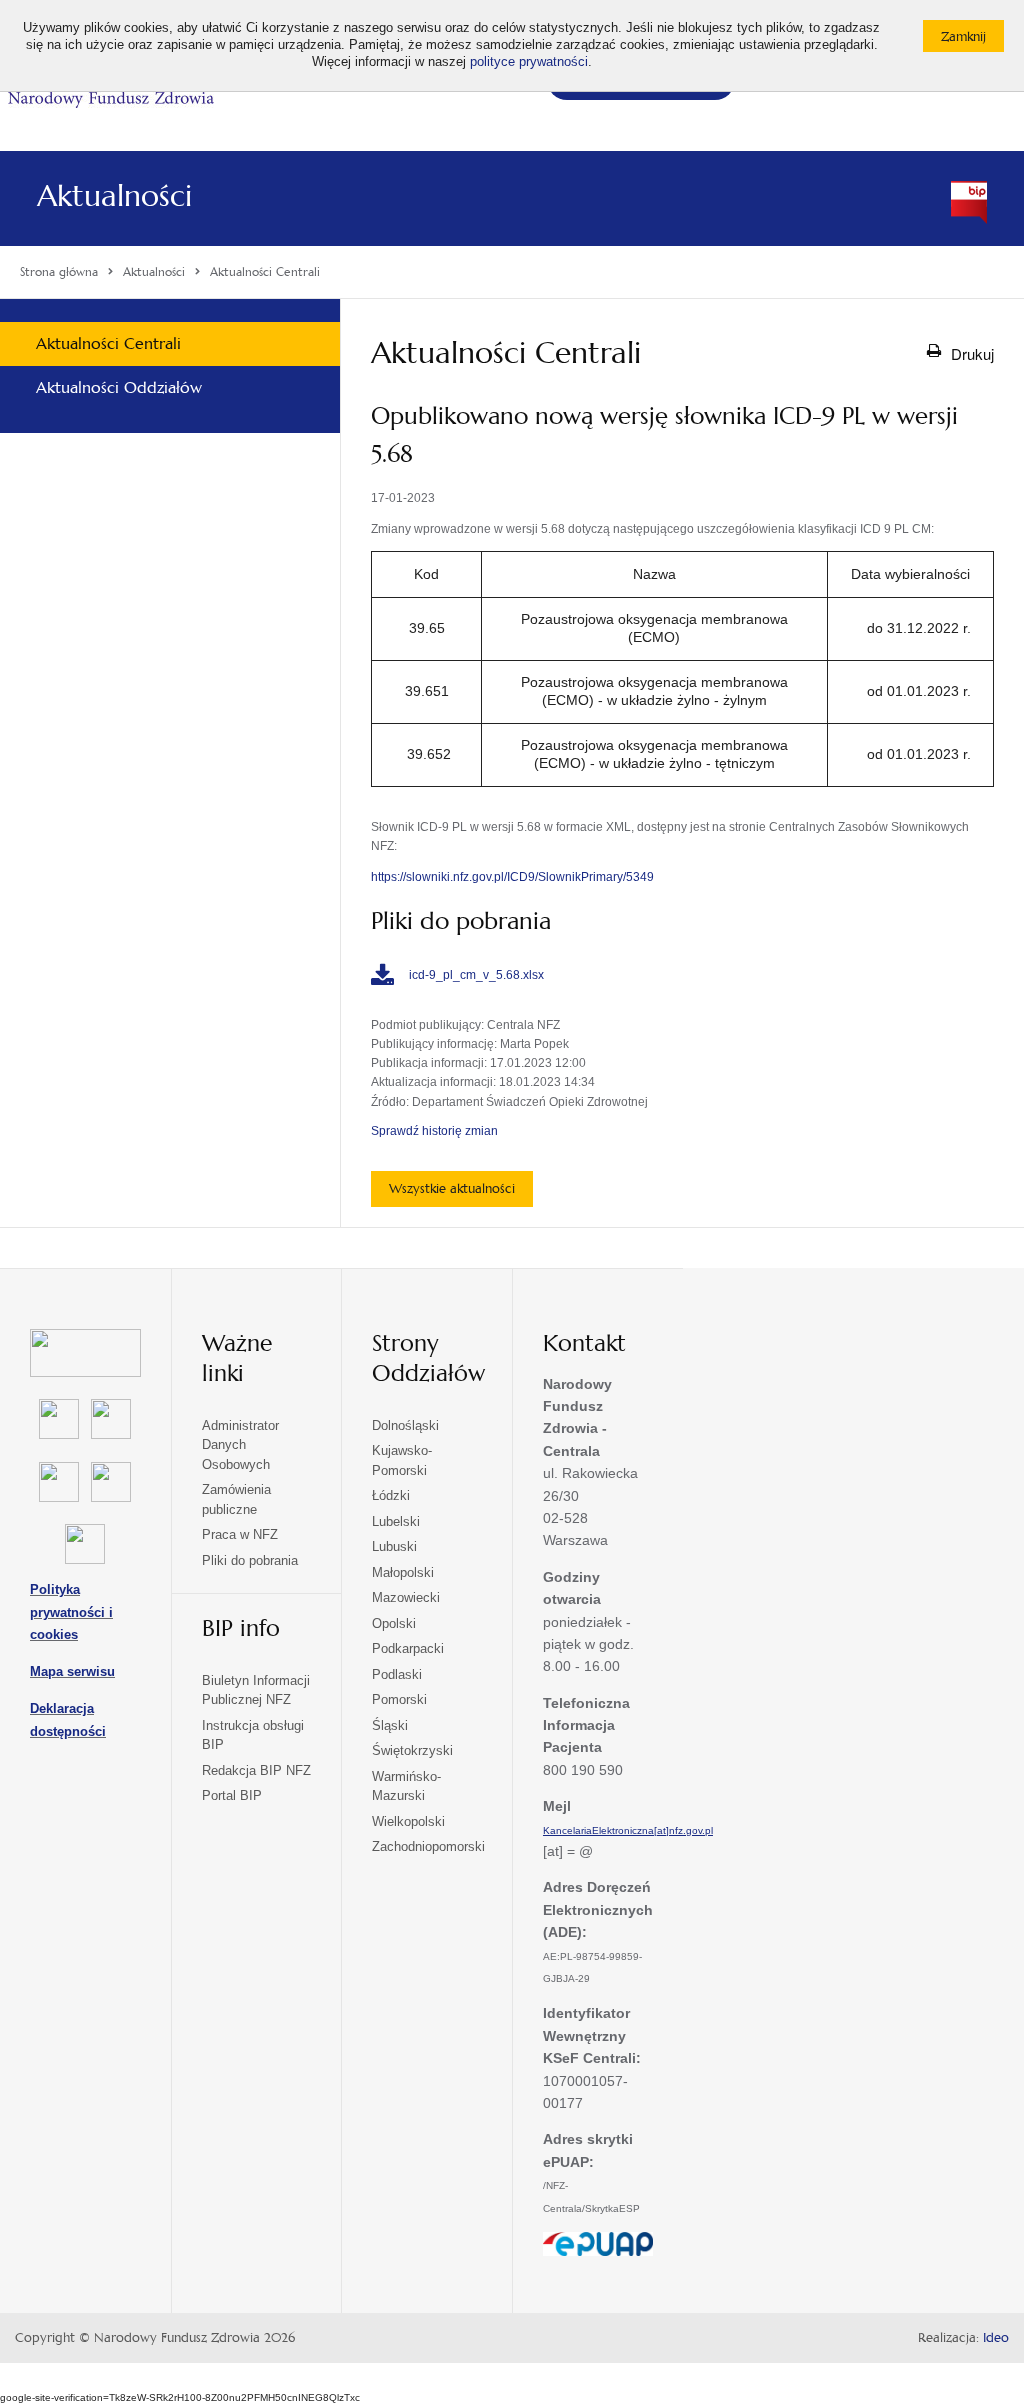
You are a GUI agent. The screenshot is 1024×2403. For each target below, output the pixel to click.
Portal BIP (232, 1795)
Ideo (996, 2338)
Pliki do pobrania (250, 1560)
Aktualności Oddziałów (119, 387)
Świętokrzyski (412, 1750)
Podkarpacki (408, 1648)
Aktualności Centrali (108, 343)
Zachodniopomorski (428, 1846)
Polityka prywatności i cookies (71, 1612)
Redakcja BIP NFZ (256, 1770)
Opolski (394, 1623)
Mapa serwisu (72, 1671)
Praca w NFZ (240, 1534)
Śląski (390, 1725)
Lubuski (394, 1546)
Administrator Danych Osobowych (240, 1445)
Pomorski (399, 1699)
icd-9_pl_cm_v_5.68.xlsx (476, 975)
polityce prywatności (529, 62)
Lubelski (396, 1521)
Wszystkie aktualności (452, 1188)
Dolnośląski (405, 1425)
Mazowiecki (406, 1597)
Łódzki (391, 1495)
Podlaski (397, 1674)
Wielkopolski (408, 1821)
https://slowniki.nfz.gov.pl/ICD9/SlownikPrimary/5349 (512, 877)
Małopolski (403, 1572)
